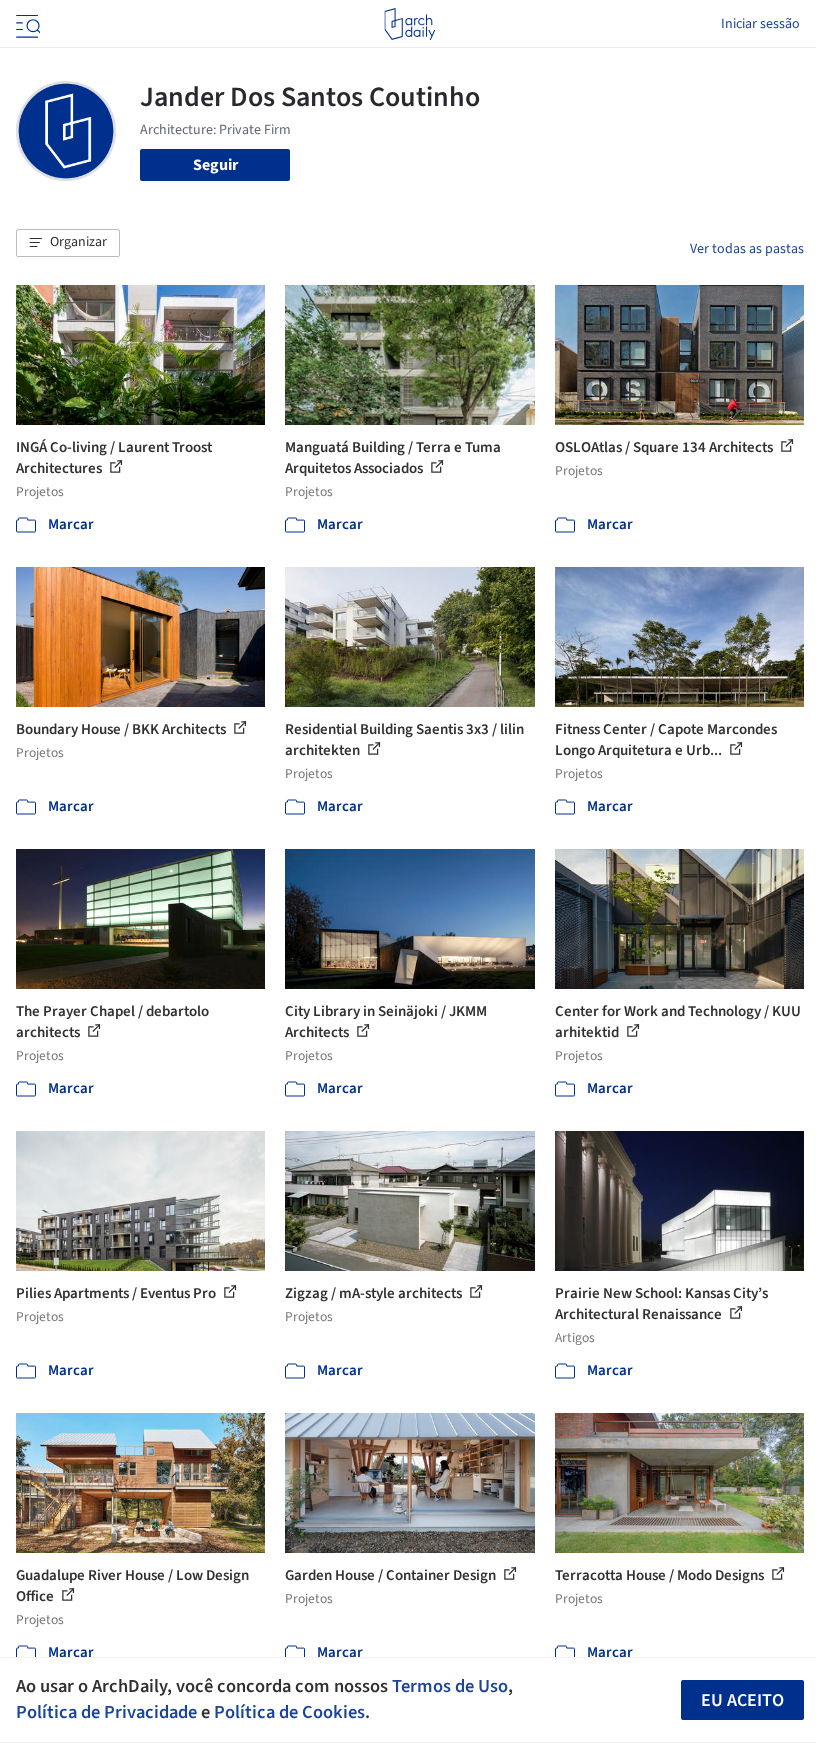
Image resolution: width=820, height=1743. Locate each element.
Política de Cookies (289, 1712)
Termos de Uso (450, 1686)
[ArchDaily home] (409, 24)
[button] (68, 243)
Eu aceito (742, 1700)
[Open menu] (26, 24)
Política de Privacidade (106, 1712)
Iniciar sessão (760, 24)
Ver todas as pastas (747, 249)
